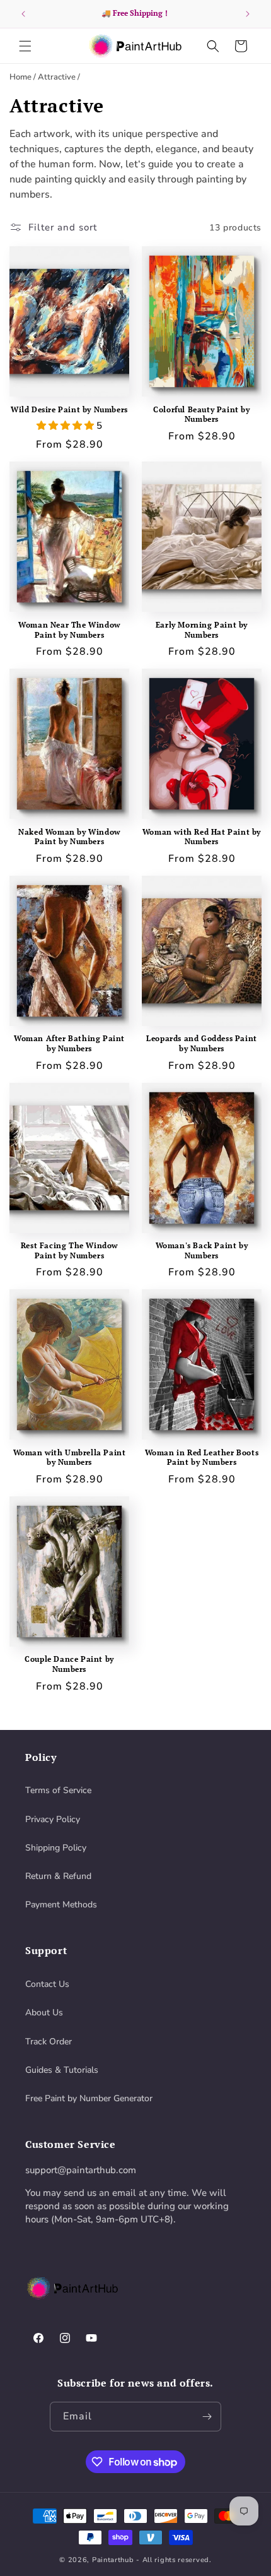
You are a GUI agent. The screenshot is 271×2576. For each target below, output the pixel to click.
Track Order (49, 2042)
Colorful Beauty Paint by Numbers (201, 414)
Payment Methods (61, 1905)
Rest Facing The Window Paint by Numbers (69, 1250)
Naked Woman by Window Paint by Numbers (69, 837)
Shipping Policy (56, 1848)
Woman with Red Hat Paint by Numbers (202, 837)
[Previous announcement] (23, 14)
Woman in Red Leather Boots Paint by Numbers (202, 1458)
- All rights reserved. (174, 2560)
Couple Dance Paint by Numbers (69, 1664)
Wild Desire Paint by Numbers (69, 409)
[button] (25, 46)
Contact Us (47, 1984)
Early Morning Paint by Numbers (202, 630)
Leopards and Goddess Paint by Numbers (202, 1043)
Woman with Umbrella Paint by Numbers (70, 1458)
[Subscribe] (207, 2417)
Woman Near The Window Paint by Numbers (69, 630)
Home (20, 77)
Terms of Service (58, 1790)
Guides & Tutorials (62, 2070)
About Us (44, 2012)
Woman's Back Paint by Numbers (202, 1250)
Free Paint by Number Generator (89, 2098)
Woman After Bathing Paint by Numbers (69, 1043)
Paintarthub (113, 2560)
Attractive (57, 77)
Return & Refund (58, 1876)
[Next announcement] (248, 14)
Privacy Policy (53, 1819)
